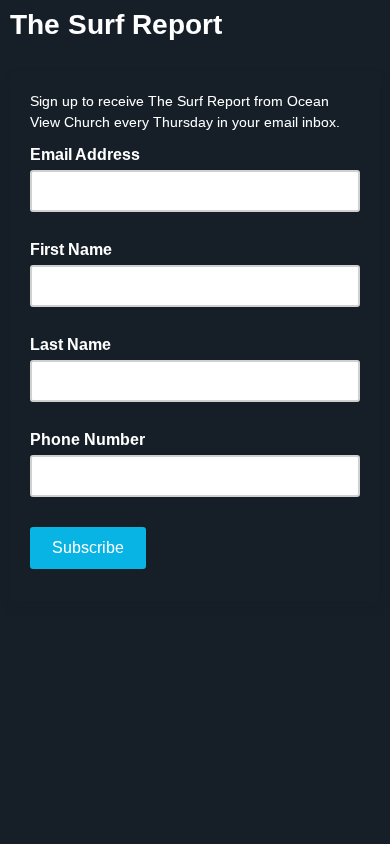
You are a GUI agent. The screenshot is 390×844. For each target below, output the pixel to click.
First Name (71, 249)
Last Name (70, 344)
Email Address (91, 153)
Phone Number (87, 439)
